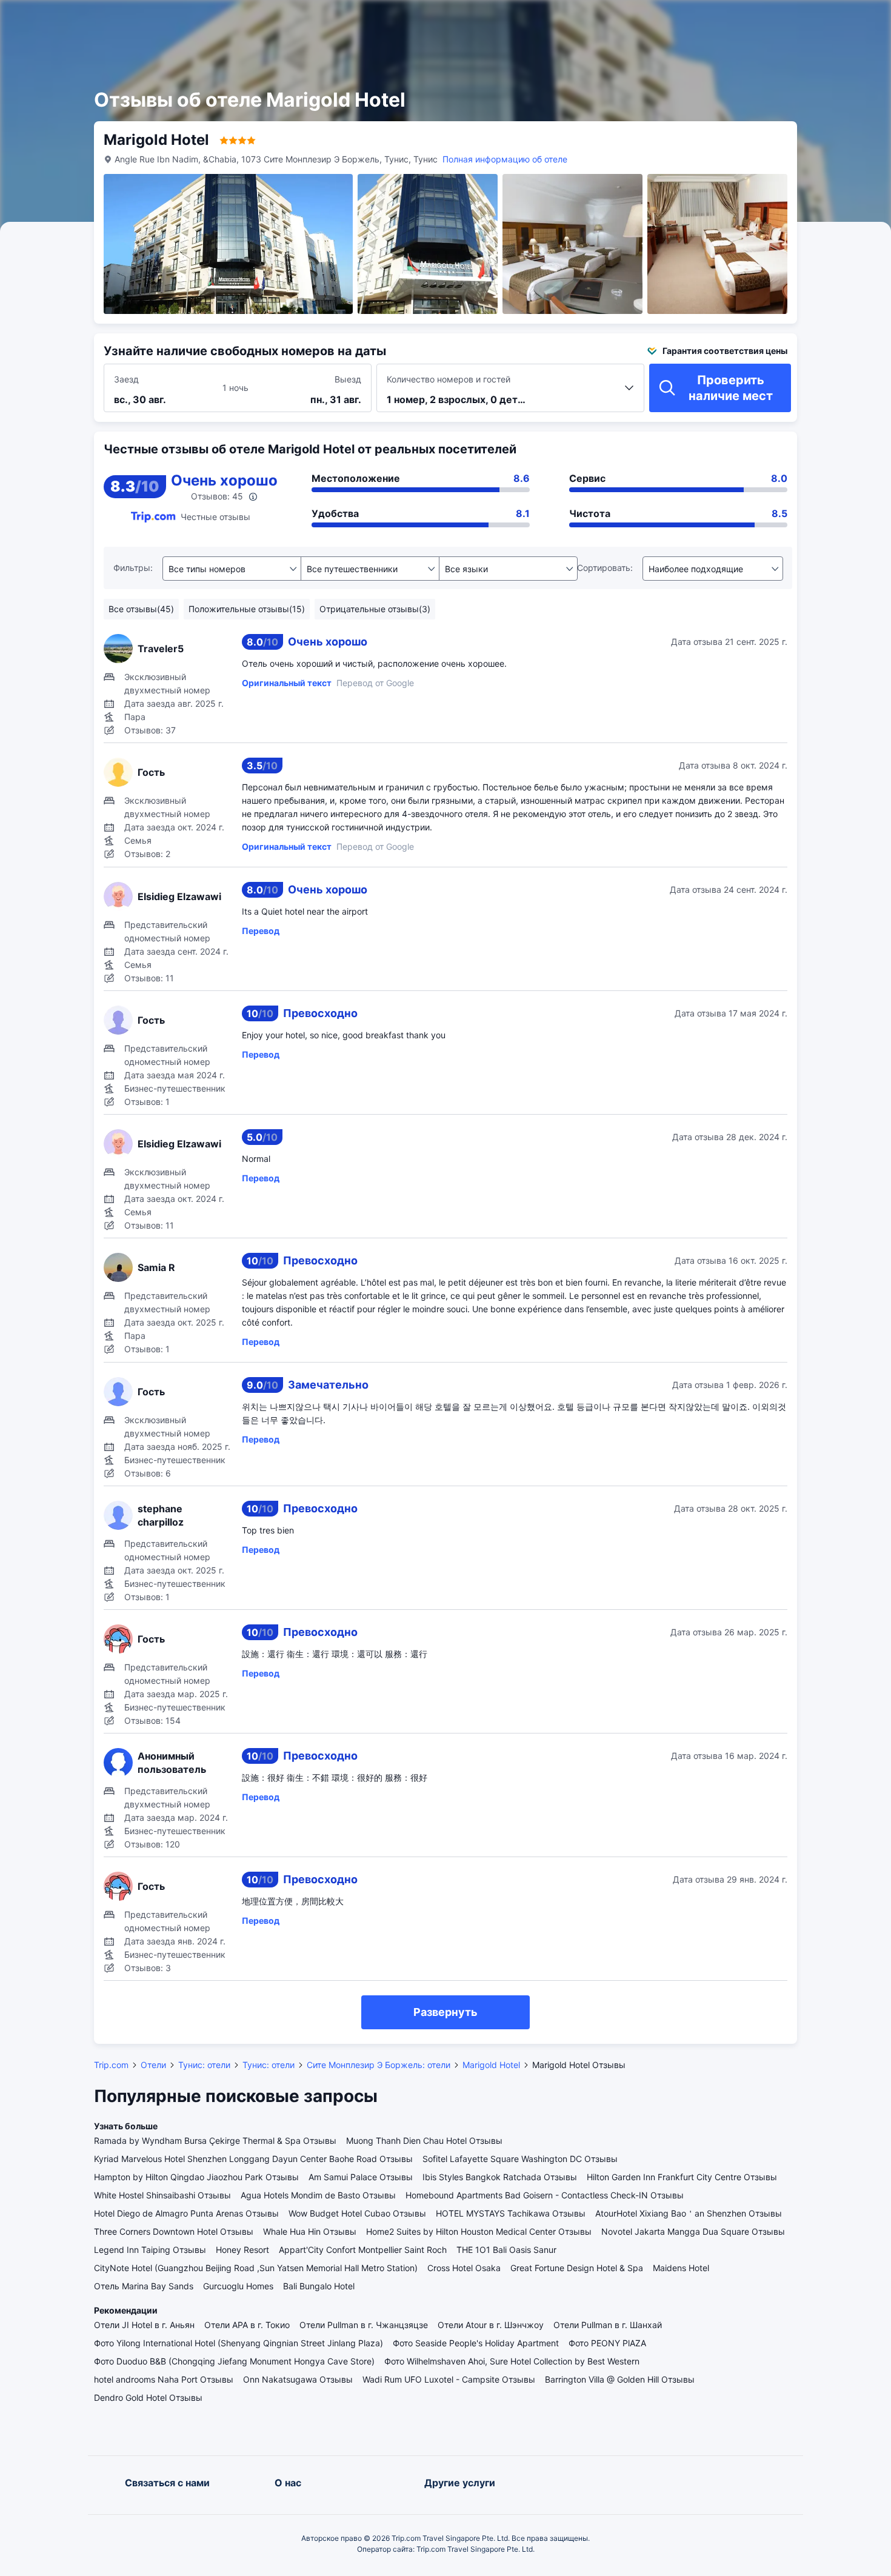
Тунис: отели (204, 2065)
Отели (153, 2065)
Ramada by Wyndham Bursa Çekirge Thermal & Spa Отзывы (215, 2141)
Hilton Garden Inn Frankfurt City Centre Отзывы (682, 2177)
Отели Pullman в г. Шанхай (608, 2325)
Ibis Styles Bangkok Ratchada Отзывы (500, 2177)
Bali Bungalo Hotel (319, 2286)
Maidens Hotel (681, 2268)
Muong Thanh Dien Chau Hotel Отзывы (424, 2141)
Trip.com (111, 2065)
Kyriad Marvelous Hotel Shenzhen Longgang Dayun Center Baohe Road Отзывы (253, 2159)
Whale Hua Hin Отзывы (310, 2231)
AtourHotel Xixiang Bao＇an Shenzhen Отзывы (689, 2213)
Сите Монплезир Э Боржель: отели (379, 2065)
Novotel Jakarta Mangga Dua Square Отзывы (693, 2231)
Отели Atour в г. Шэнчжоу (491, 2325)
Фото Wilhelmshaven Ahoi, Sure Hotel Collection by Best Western (512, 2361)
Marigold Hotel (491, 2065)
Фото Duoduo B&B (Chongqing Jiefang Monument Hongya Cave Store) (234, 2361)
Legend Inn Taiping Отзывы (150, 2250)
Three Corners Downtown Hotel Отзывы (174, 2231)
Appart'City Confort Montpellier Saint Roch (363, 2250)
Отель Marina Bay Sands (144, 2286)
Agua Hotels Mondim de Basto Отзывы (318, 2195)
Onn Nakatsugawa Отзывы (298, 2379)
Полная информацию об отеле (505, 159)
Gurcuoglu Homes (238, 2286)
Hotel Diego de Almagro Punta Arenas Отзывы (186, 2213)
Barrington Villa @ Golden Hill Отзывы (620, 2379)
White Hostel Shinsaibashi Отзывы (162, 2195)
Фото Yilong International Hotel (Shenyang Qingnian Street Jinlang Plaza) (239, 2343)
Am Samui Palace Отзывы (361, 2177)
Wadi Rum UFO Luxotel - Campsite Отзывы (449, 2379)
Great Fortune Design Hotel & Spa (577, 2268)
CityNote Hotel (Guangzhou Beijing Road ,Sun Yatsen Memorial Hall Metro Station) (256, 2268)
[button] (756, 20)
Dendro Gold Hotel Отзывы (148, 2397)
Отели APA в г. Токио (247, 2325)
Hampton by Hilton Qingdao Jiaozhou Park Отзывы (196, 2177)
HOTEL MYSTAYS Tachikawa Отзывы (511, 2213)
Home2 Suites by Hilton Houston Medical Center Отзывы (479, 2231)
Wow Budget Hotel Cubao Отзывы (357, 2213)
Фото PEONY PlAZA (607, 2343)
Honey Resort (242, 2250)
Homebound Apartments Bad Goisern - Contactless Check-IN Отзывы (545, 2195)
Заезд (126, 379)
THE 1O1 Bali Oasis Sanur (506, 2250)
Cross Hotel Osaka (464, 2268)
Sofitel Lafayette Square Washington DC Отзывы (520, 2159)
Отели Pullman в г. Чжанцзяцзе (364, 2325)
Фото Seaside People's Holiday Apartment (476, 2343)
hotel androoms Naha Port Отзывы (164, 2379)
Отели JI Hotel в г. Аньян (144, 2325)
